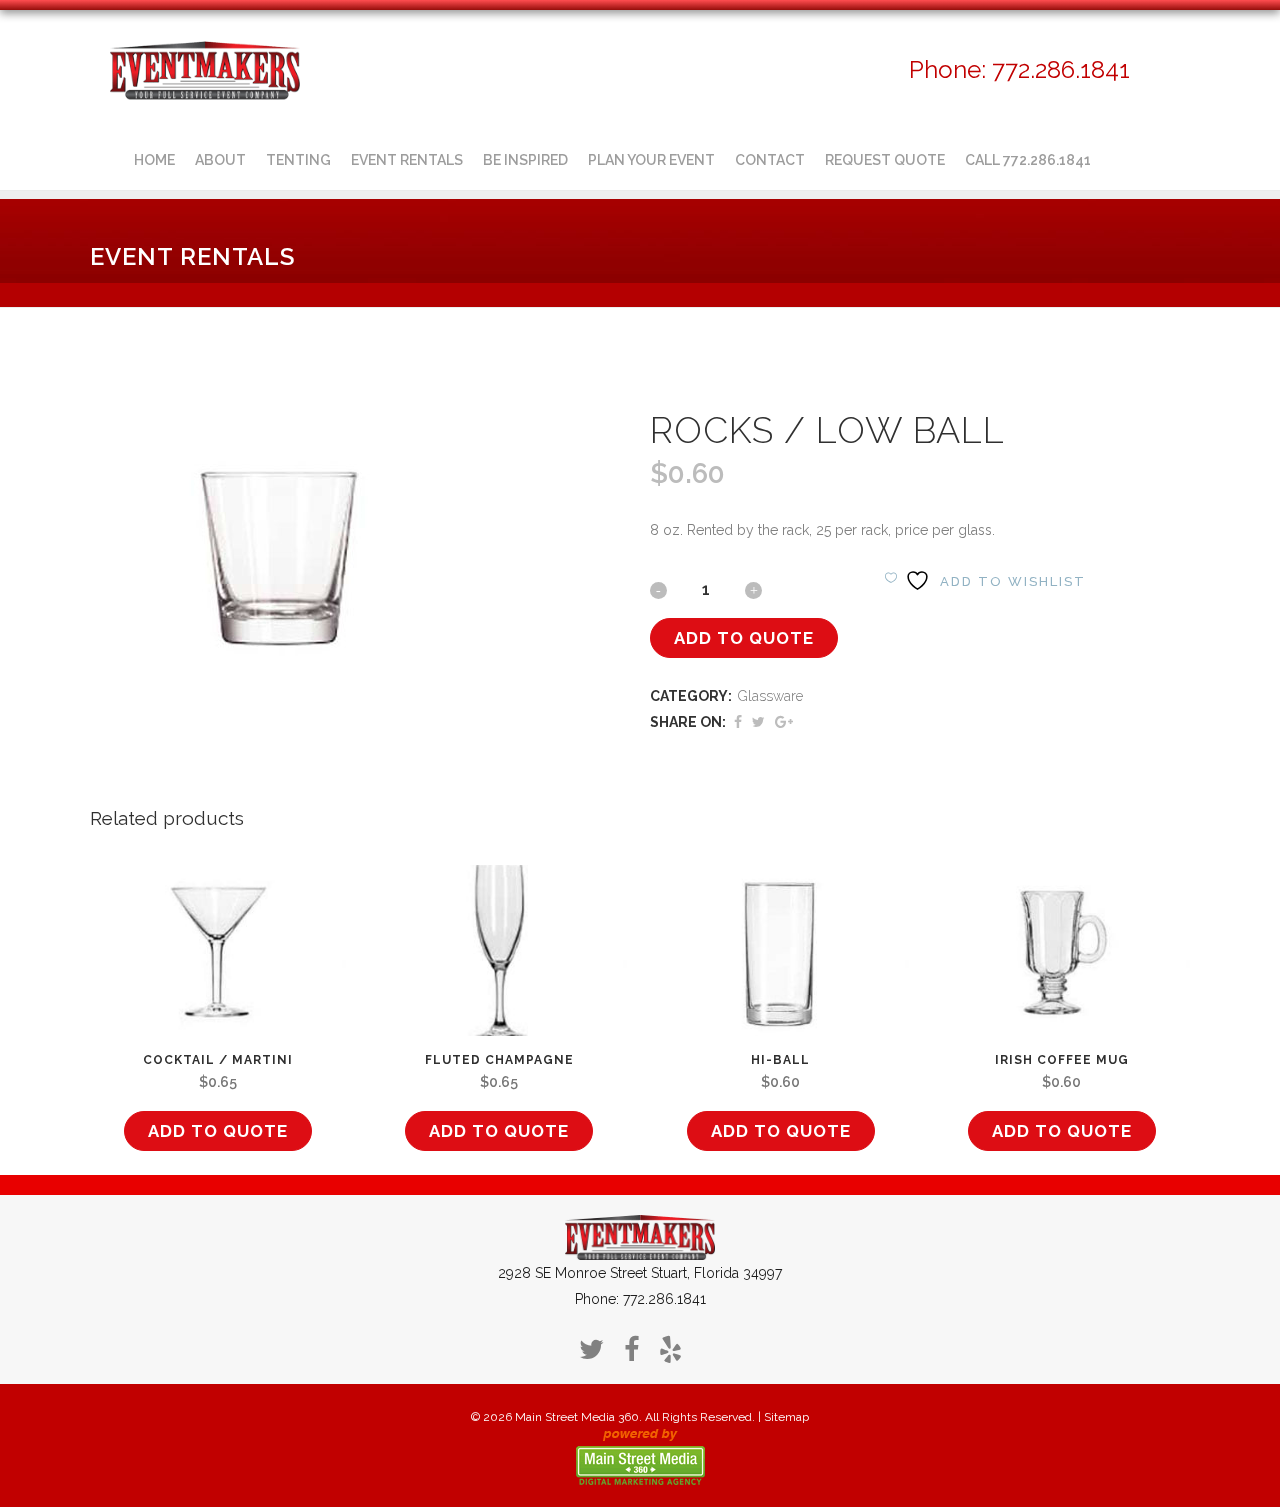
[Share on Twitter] (758, 722)
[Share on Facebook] (738, 722)
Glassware (770, 696)
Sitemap (786, 1417)
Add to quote (744, 638)
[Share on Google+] (784, 722)
